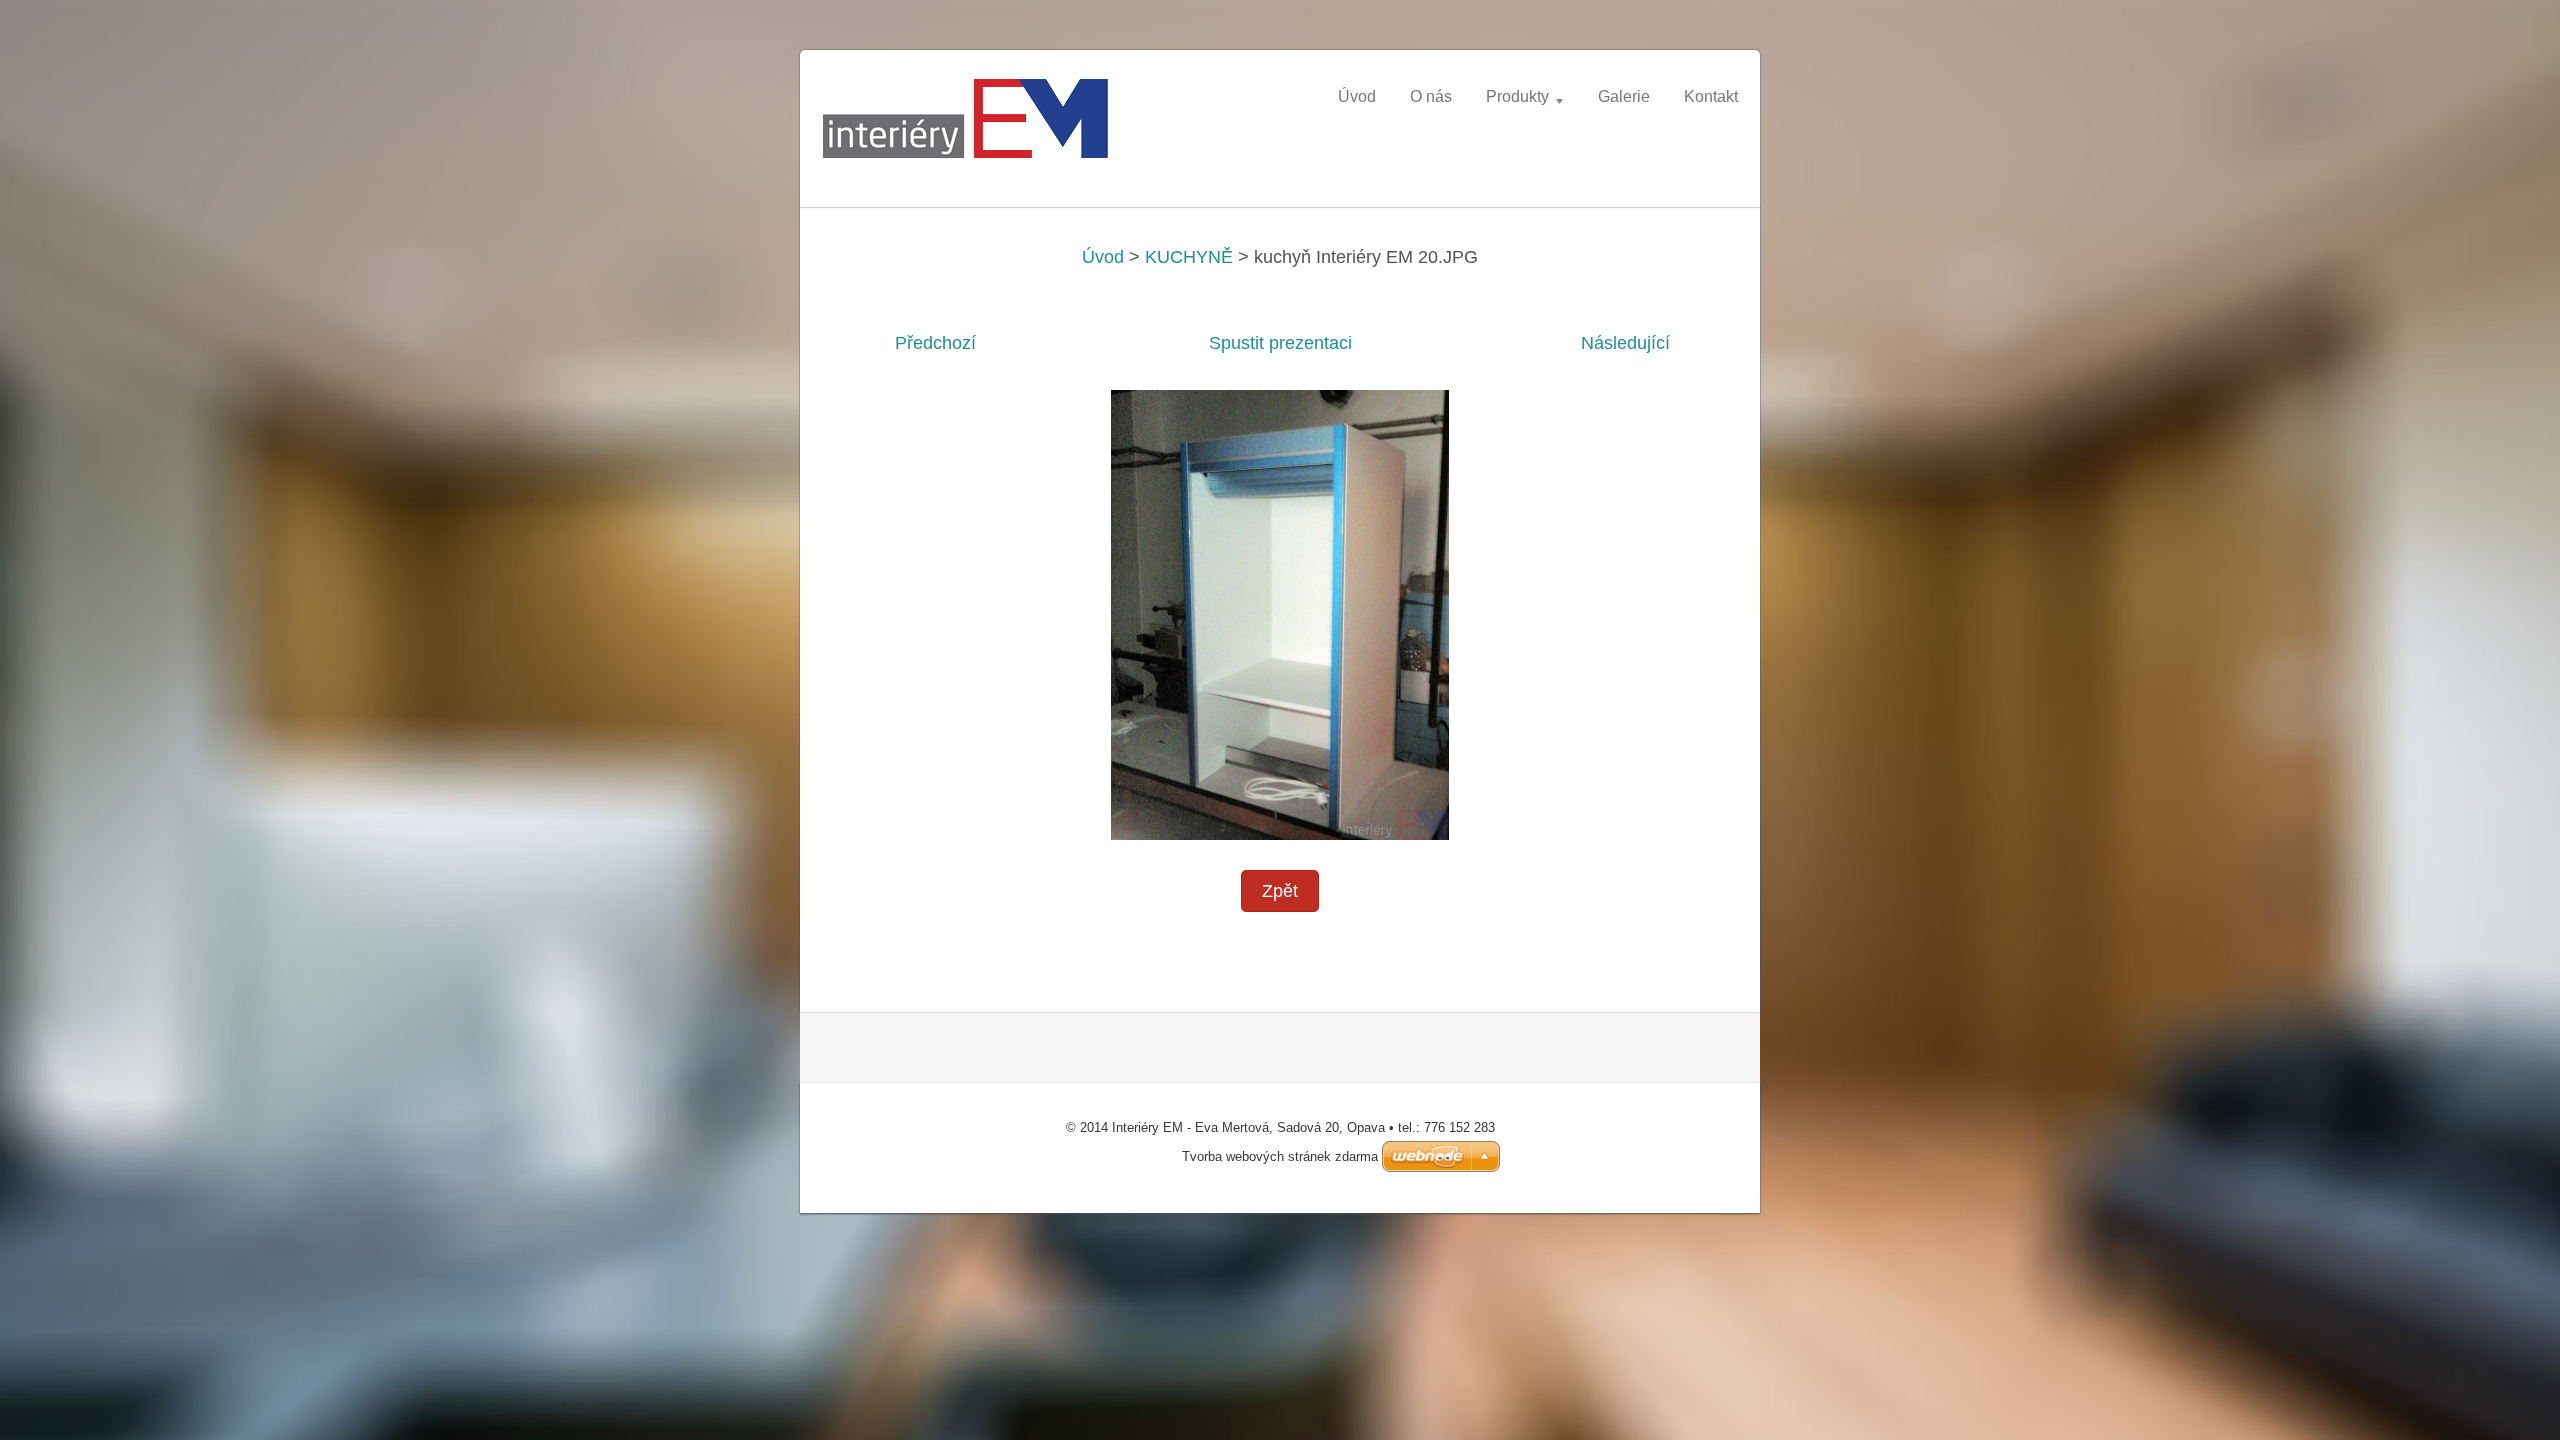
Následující (1625, 343)
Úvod (1103, 257)
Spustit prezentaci (1280, 343)
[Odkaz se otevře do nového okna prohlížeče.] (1280, 613)
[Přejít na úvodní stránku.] (970, 124)
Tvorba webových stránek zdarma (1280, 1156)
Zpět (1280, 891)
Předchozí (935, 343)
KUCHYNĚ (1189, 257)
